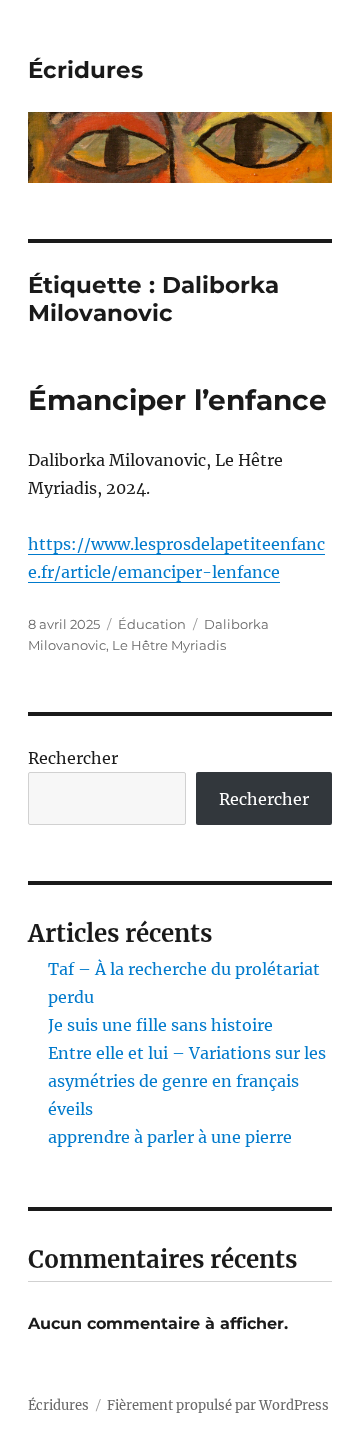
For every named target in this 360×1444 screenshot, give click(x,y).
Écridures (85, 70)
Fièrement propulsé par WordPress (218, 1405)
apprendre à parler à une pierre (170, 1137)
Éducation (152, 624)
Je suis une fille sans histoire (160, 1025)
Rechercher (73, 758)
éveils (70, 1109)
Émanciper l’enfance (177, 400)
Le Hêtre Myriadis (169, 645)
